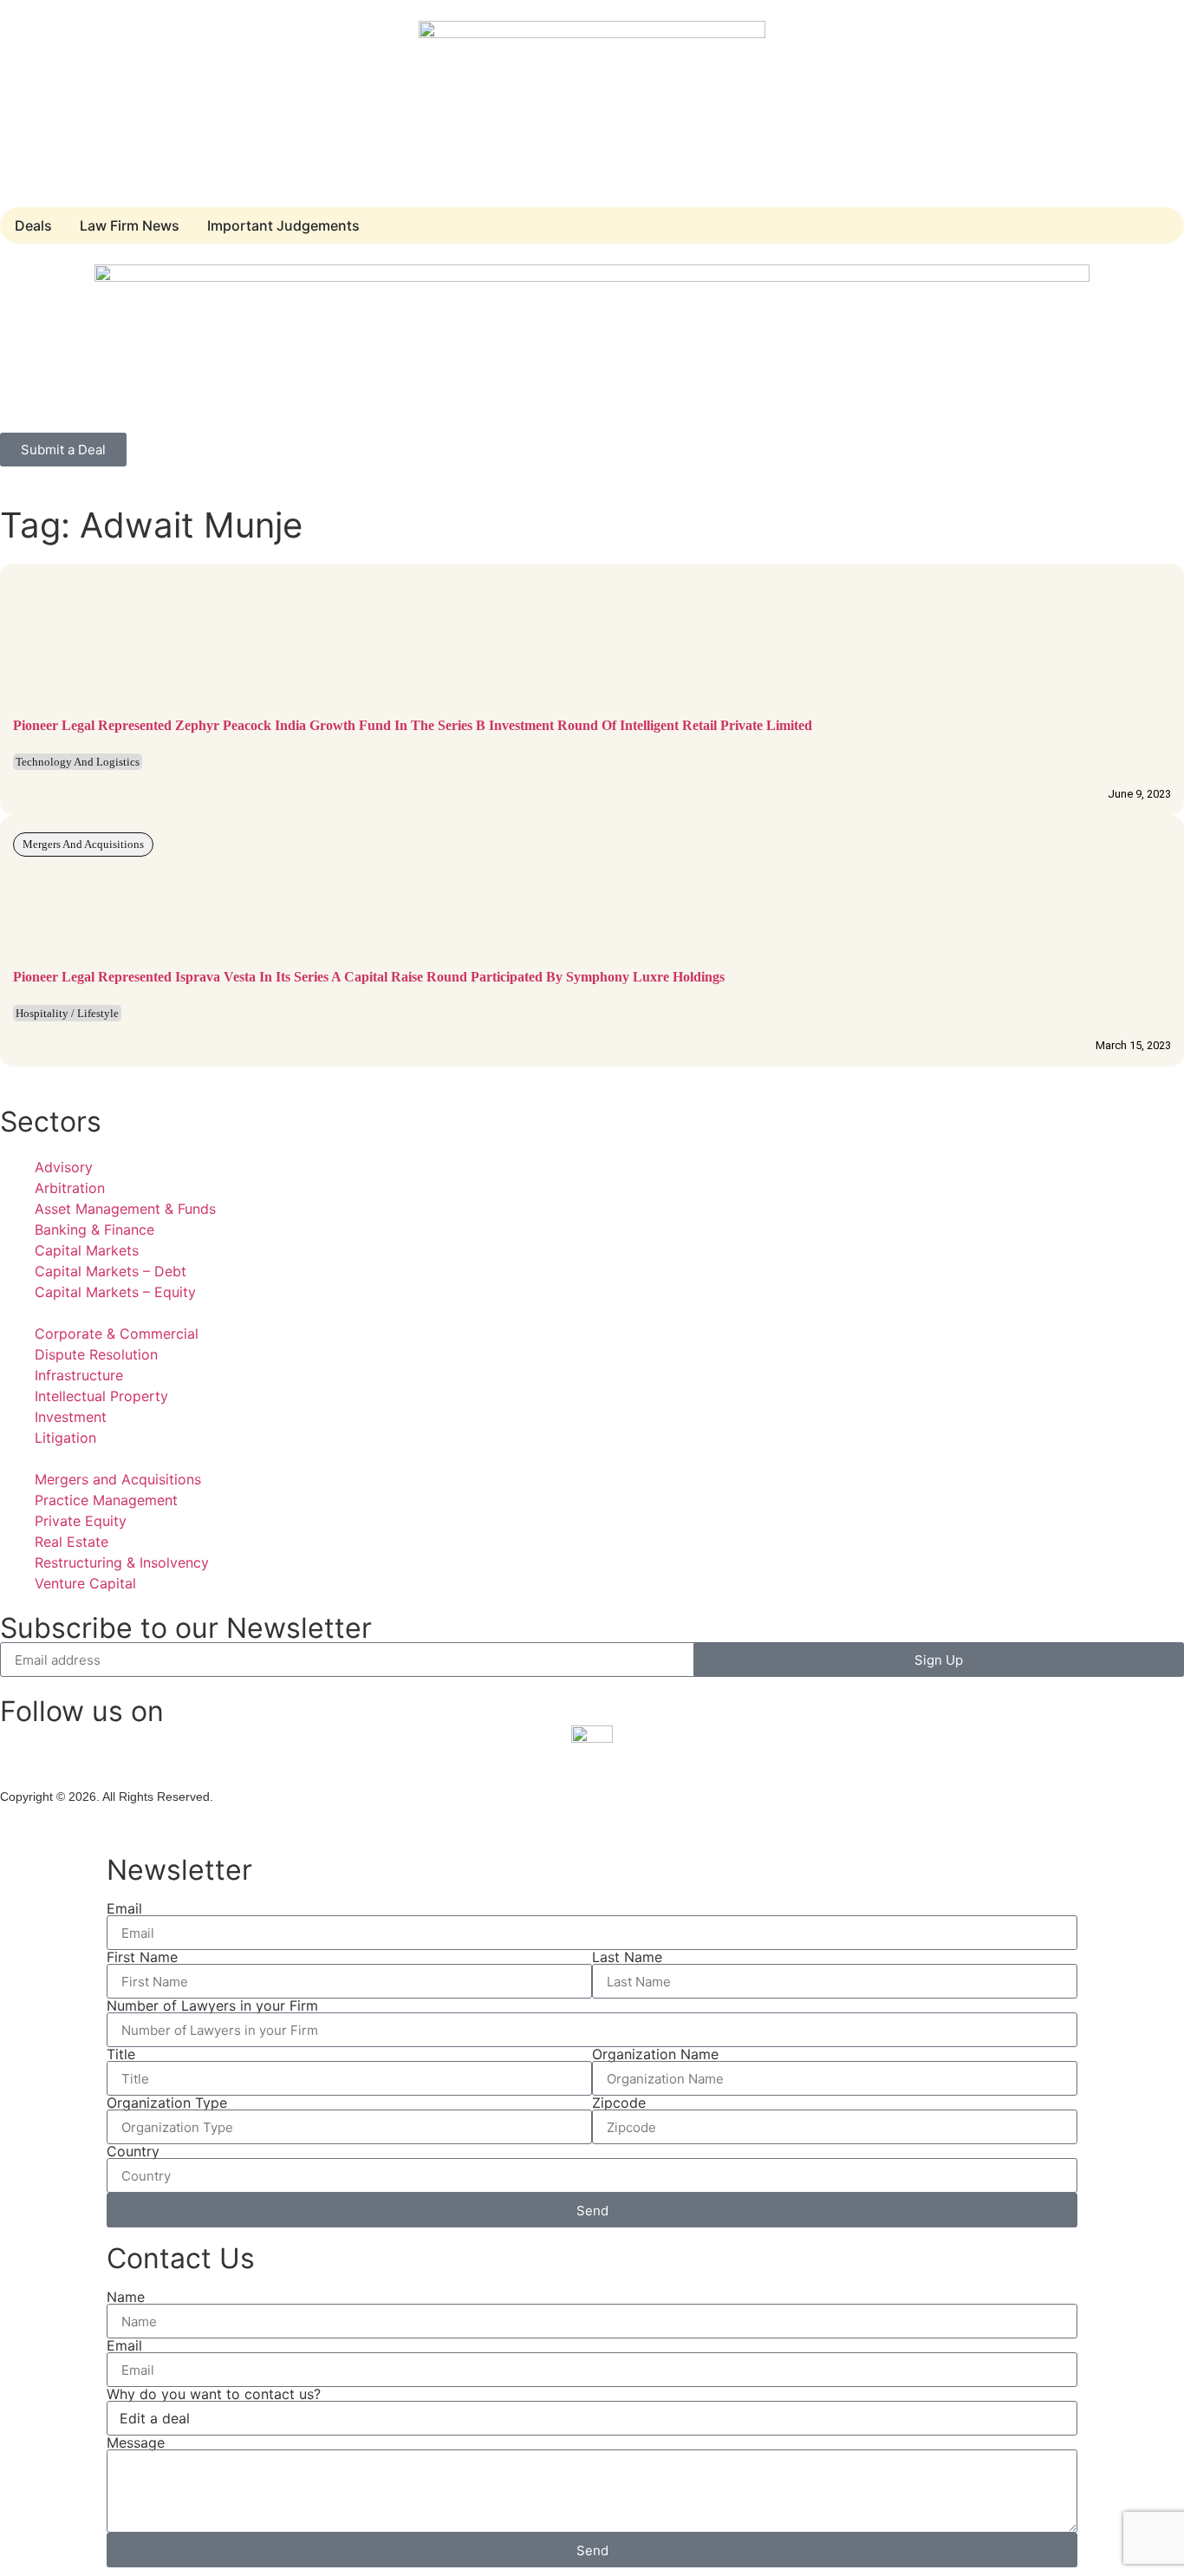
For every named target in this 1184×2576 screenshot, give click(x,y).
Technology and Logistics (78, 762)
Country (133, 2151)
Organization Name (655, 2054)
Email (124, 1908)
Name (126, 2297)
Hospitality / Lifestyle (67, 1013)
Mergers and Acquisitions (83, 844)
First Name (142, 1957)
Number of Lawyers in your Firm (212, 2005)
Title (121, 2054)
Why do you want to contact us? (214, 2394)
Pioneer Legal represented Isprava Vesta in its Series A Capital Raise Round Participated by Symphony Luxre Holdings (369, 977)
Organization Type (167, 2103)
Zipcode (619, 2103)
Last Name (627, 1957)
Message (136, 2442)
